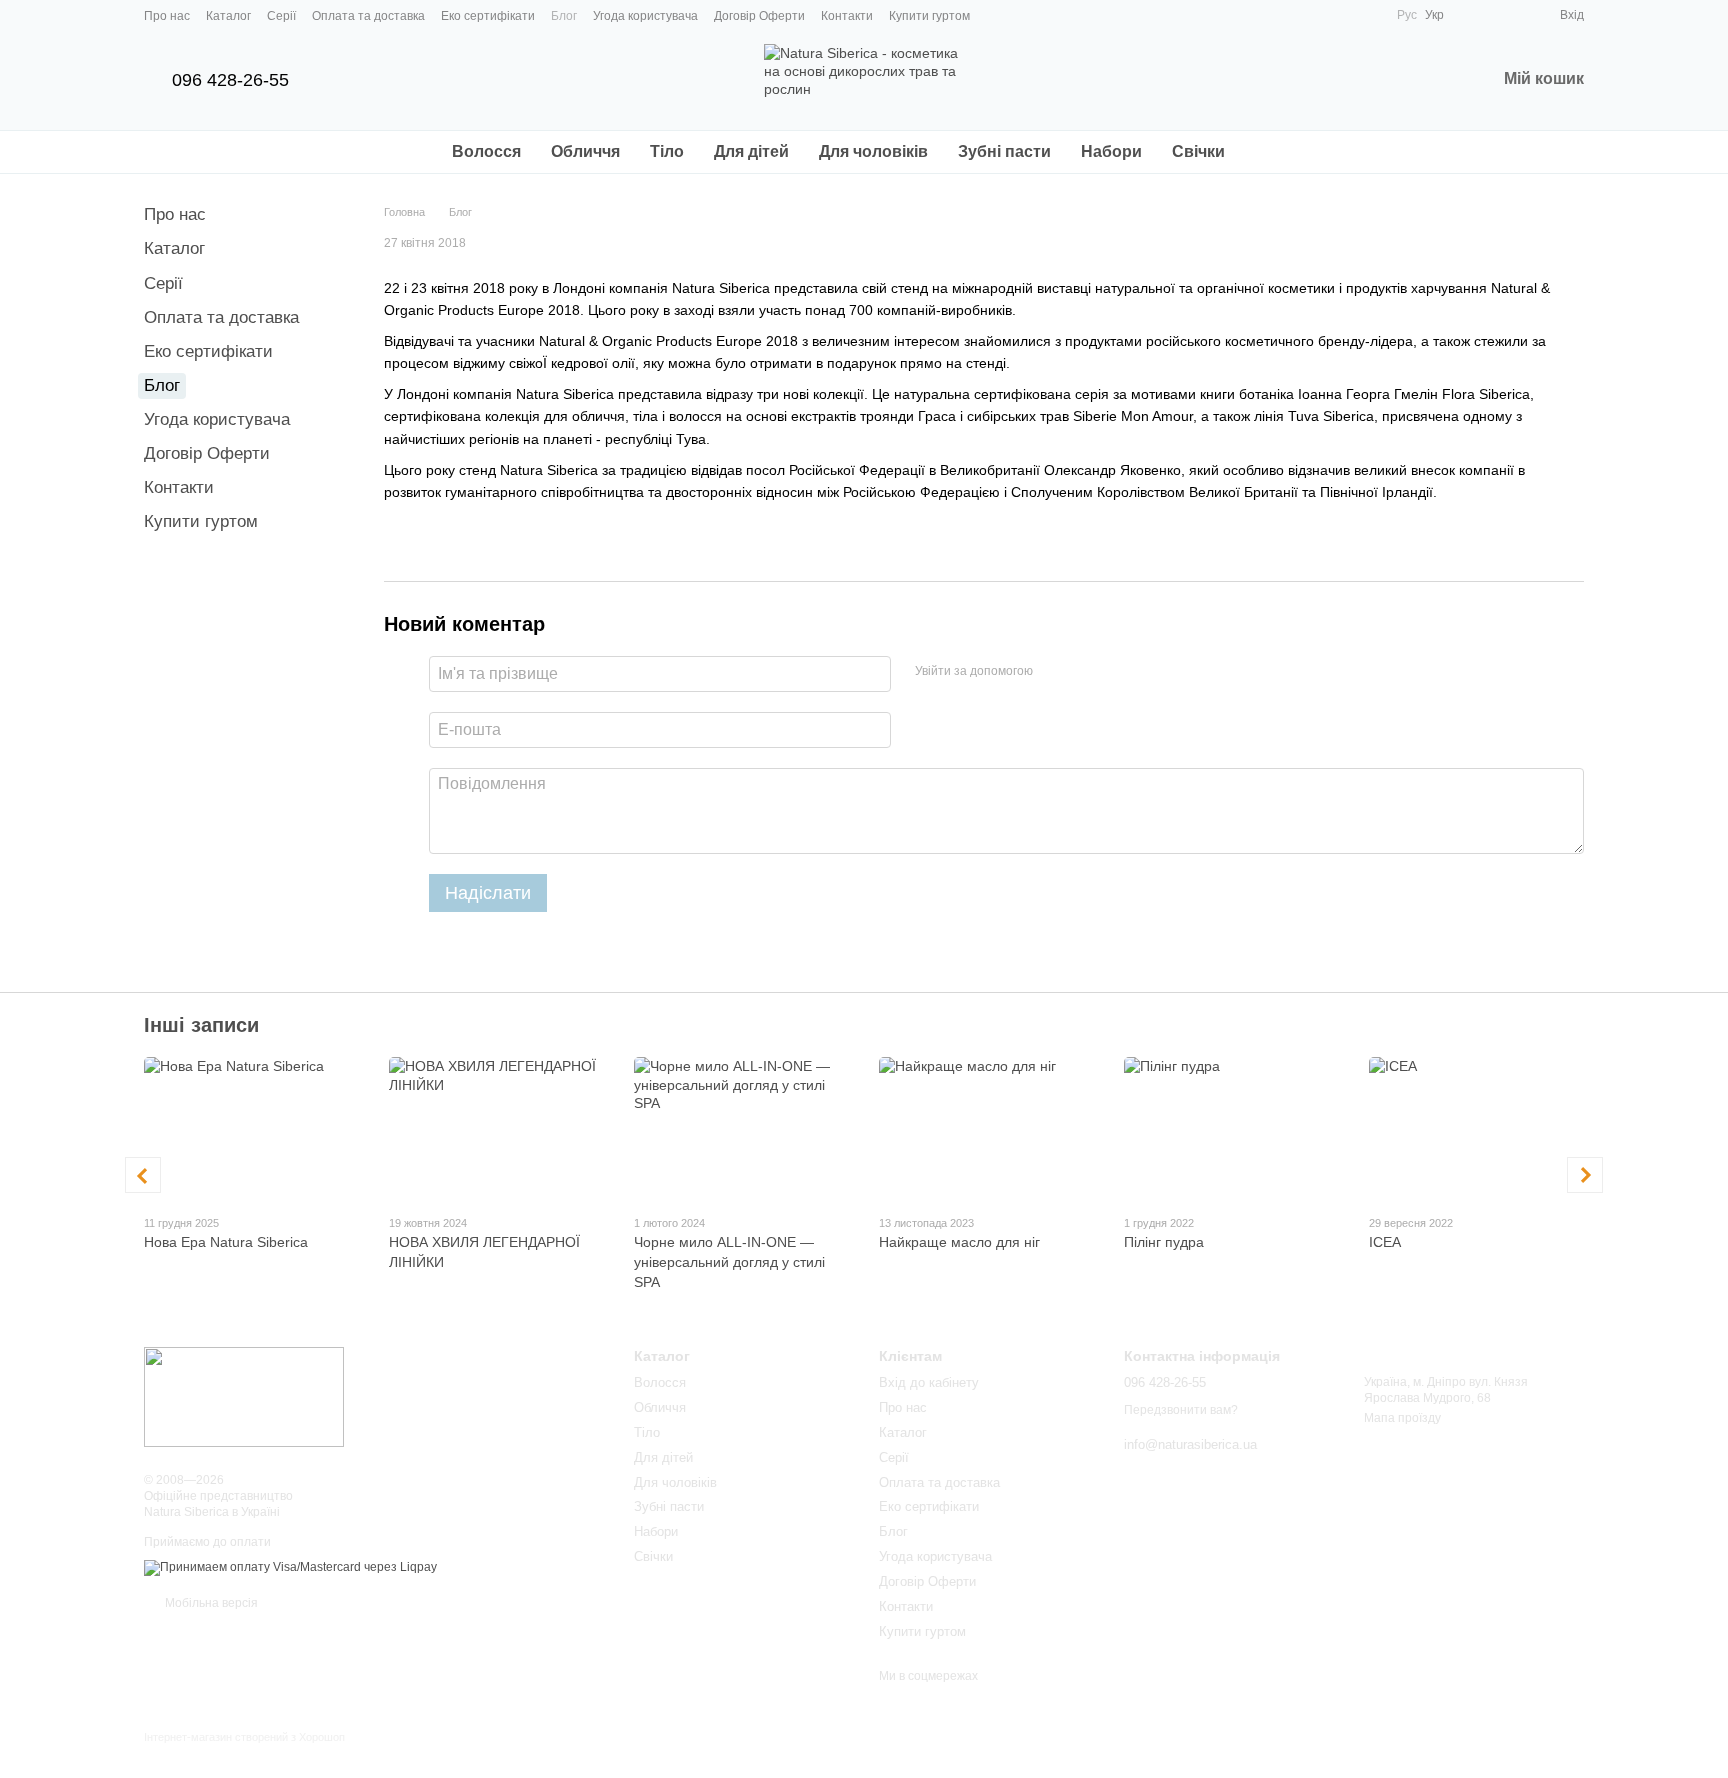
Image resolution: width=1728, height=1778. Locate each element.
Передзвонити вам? (1181, 1410)
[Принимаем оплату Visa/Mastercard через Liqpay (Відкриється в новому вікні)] (290, 1568)
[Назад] (143, 1175)
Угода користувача (645, 16)
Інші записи (201, 1025)
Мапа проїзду (1402, 1418)
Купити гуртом (929, 16)
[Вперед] (1585, 1175)
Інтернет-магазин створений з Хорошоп (244, 1737)
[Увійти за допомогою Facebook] (1055, 671)
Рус (1407, 15)
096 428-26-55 (230, 80)
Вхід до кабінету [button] (929, 1382)
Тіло (667, 151)
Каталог (228, 16)
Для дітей (751, 151)
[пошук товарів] (1276, 152)
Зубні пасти (1004, 151)
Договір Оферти (759, 16)
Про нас (167, 16)
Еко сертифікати (488, 16)
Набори (1111, 151)
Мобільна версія (210, 1603)
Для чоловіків (873, 151)
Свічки (1198, 151)
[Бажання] (1508, 15)
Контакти (847, 16)
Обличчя (585, 151)
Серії (281, 16)
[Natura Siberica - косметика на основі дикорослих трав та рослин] (244, 1396)
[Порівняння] (1472, 15)
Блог (564, 16)
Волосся (486, 151)
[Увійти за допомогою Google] (1087, 671)
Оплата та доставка (368, 16)
